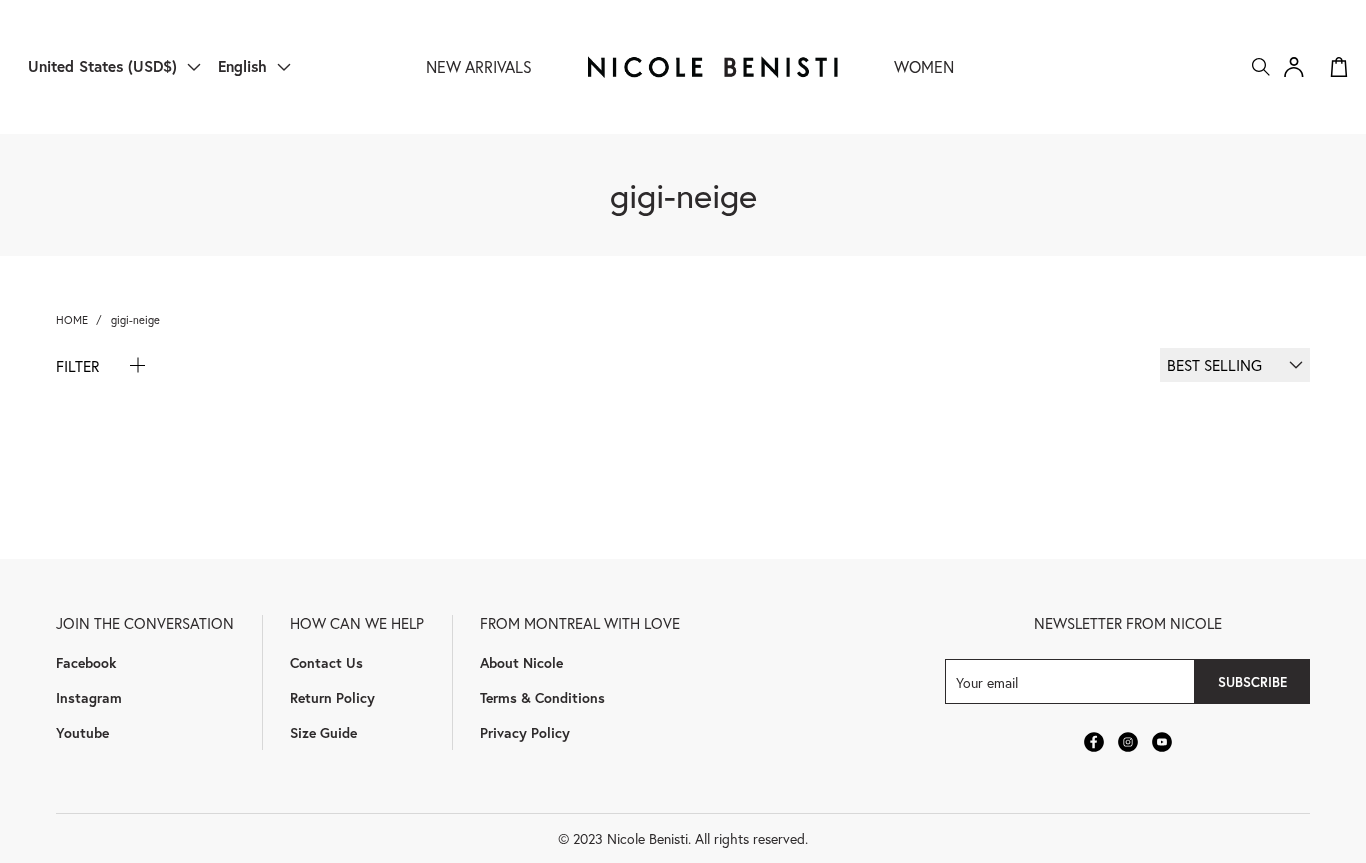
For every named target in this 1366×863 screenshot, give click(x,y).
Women (924, 66)
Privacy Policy (525, 732)
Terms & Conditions (542, 697)
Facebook (86, 662)
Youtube (82, 732)
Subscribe (1252, 682)
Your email (987, 681)
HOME (72, 319)
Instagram (89, 697)
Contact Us (326, 662)
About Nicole (521, 662)
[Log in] (1294, 67)
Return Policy (332, 697)
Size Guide (323, 732)
